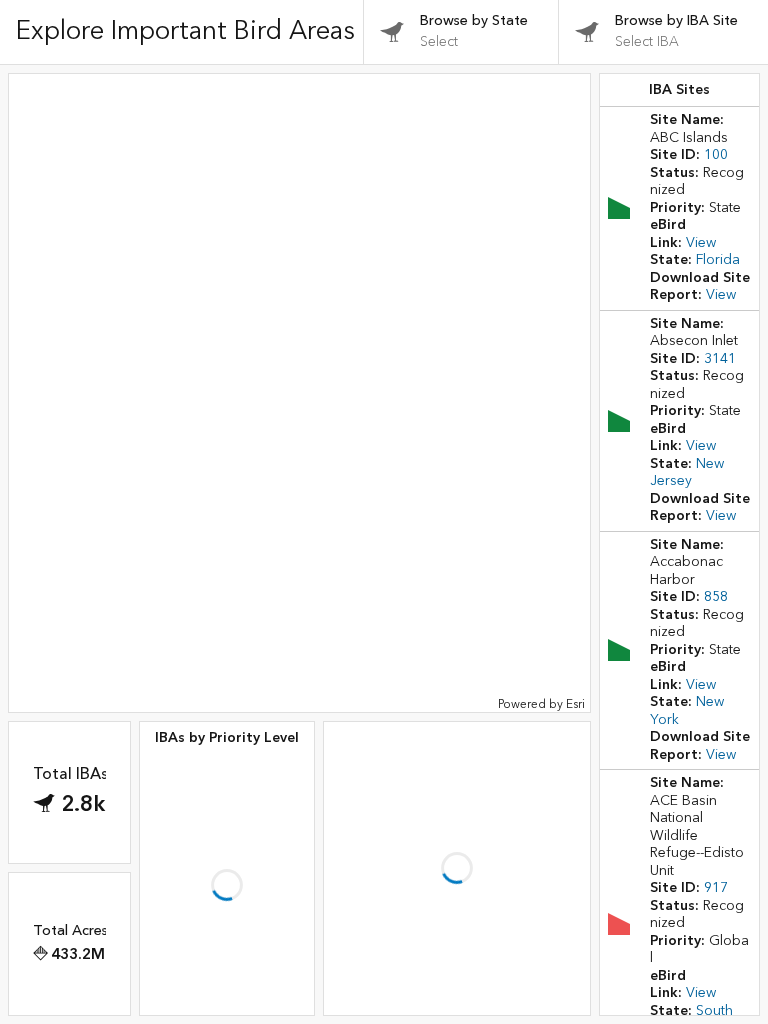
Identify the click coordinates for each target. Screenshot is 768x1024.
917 (716, 888)
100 (716, 155)
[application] (299, 393)
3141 (720, 359)
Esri (575, 704)
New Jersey (687, 473)
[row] (679, 208)
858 (716, 597)
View (701, 243)
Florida (718, 260)
